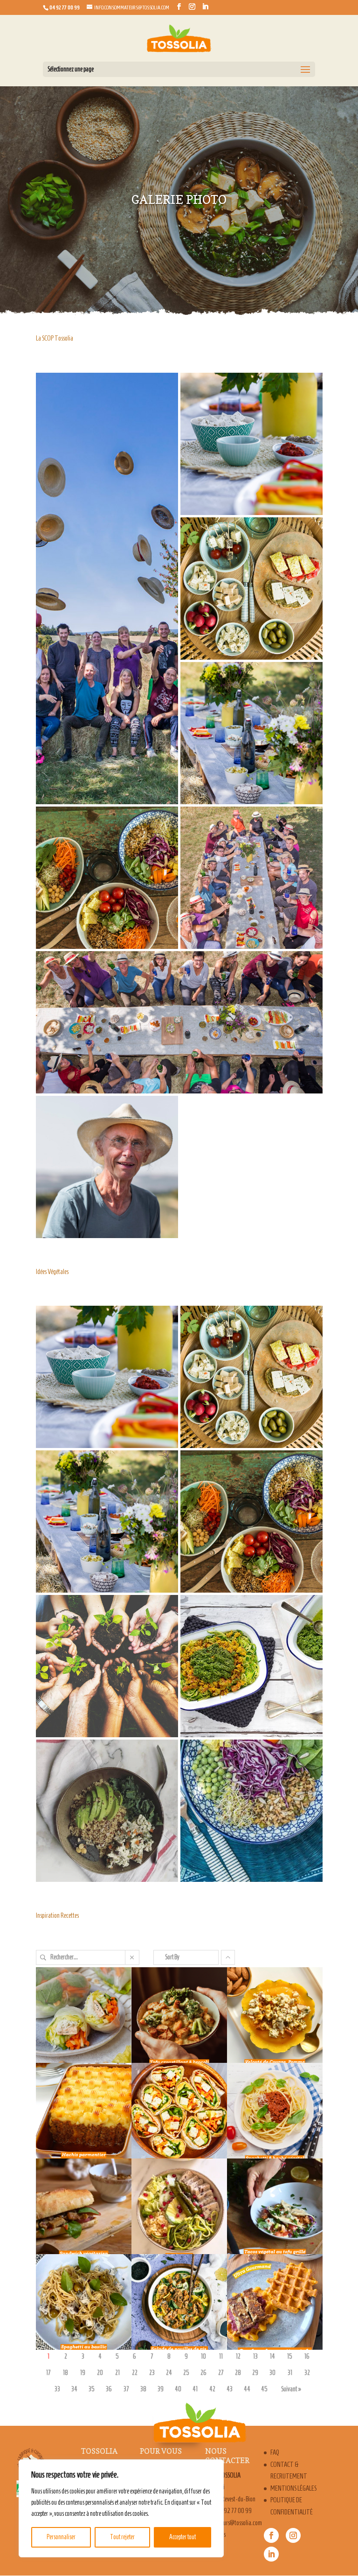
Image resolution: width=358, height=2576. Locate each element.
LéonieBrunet (63, 2050)
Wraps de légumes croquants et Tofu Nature (172, 2108)
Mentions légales (293, 2488)
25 (186, 2373)
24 (169, 2373)
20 (100, 2373)
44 (247, 2389)
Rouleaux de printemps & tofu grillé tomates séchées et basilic (78, 2024)
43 (230, 2389)
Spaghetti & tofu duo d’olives (76, 2293)
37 (126, 2389)
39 (161, 2389)
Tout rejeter (122, 2537)
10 (203, 2357)
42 (212, 2389)
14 (272, 2357)
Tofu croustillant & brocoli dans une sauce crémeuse (174, 2018)
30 (272, 2373)
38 (143, 2389)
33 (57, 2389)
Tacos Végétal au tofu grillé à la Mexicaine (267, 2203)
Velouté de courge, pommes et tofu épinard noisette (268, 2018)
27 (221, 2373)
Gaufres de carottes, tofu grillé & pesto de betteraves (270, 2305)
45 (264, 2389)
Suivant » (291, 2389)
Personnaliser (61, 2537)
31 (290, 2373)
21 (117, 2373)
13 (255, 2357)
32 (307, 2373)
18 (65, 2373)
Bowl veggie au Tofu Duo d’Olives (172, 2197)
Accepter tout (182, 2537)
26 (203, 2373)
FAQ (275, 2452)
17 (48, 2373)
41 (195, 2389)
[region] (121, 2508)
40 (178, 2389)
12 (238, 2357)
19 (83, 2373)
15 (290, 2357)
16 (307, 2357)
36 (109, 2389)
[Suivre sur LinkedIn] (271, 2554)
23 (152, 2373)
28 (238, 2373)
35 (92, 2389)
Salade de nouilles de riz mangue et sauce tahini (171, 2305)
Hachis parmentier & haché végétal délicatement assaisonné (76, 2120)
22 (135, 2373)
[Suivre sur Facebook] (271, 2535)
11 (221, 2357)
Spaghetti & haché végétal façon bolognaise (267, 2108)
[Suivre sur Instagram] (293, 2535)
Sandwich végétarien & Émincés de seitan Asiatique (78, 2209)
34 (74, 2389)
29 (255, 2373)
